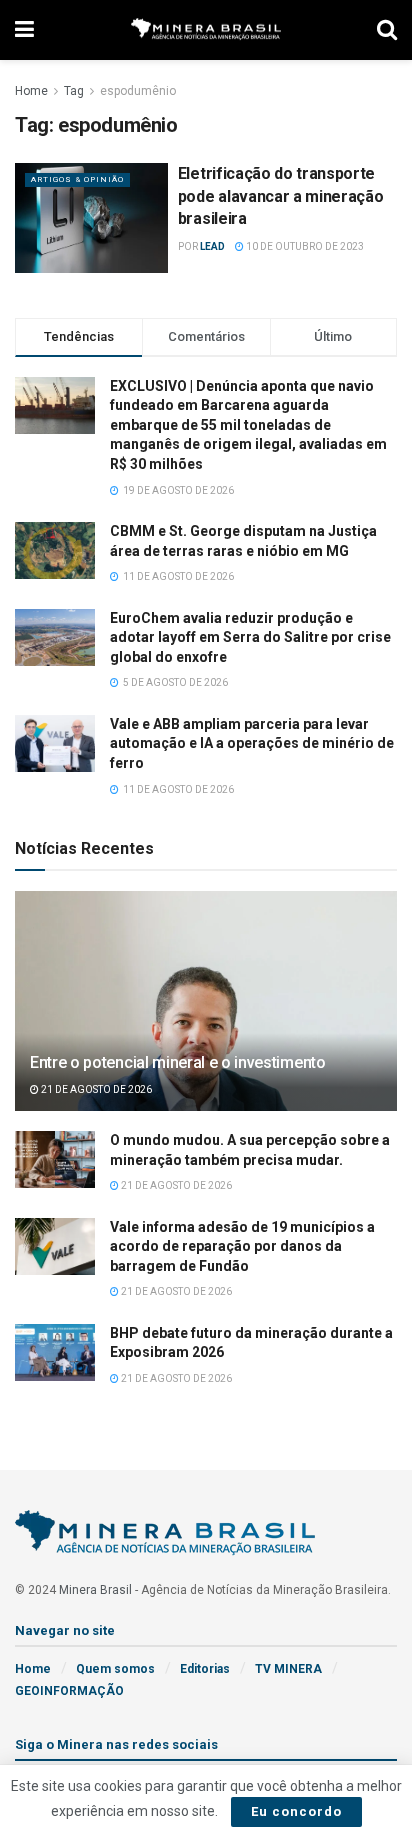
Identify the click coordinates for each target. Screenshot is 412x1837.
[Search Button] (387, 30)
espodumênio (138, 91)
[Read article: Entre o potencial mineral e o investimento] (206, 1027)
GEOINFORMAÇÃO (69, 1691)
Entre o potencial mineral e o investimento (178, 1062)
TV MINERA (288, 1669)
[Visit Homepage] (206, 30)
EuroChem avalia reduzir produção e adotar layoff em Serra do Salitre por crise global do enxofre (250, 637)
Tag (74, 91)
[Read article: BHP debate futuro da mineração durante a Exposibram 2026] (55, 1352)
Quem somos (115, 1669)
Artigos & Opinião (77, 179)
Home (31, 91)
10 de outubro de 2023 (304, 246)
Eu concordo (296, 1811)
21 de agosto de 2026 (95, 1089)
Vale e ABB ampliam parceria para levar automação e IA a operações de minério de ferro (252, 743)
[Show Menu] (24, 30)
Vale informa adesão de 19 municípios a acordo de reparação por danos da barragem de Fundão (242, 1246)
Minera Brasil (95, 1590)
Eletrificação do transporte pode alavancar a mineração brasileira (281, 196)
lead (212, 246)
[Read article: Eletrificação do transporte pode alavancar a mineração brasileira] (91, 217)
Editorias (205, 1669)
